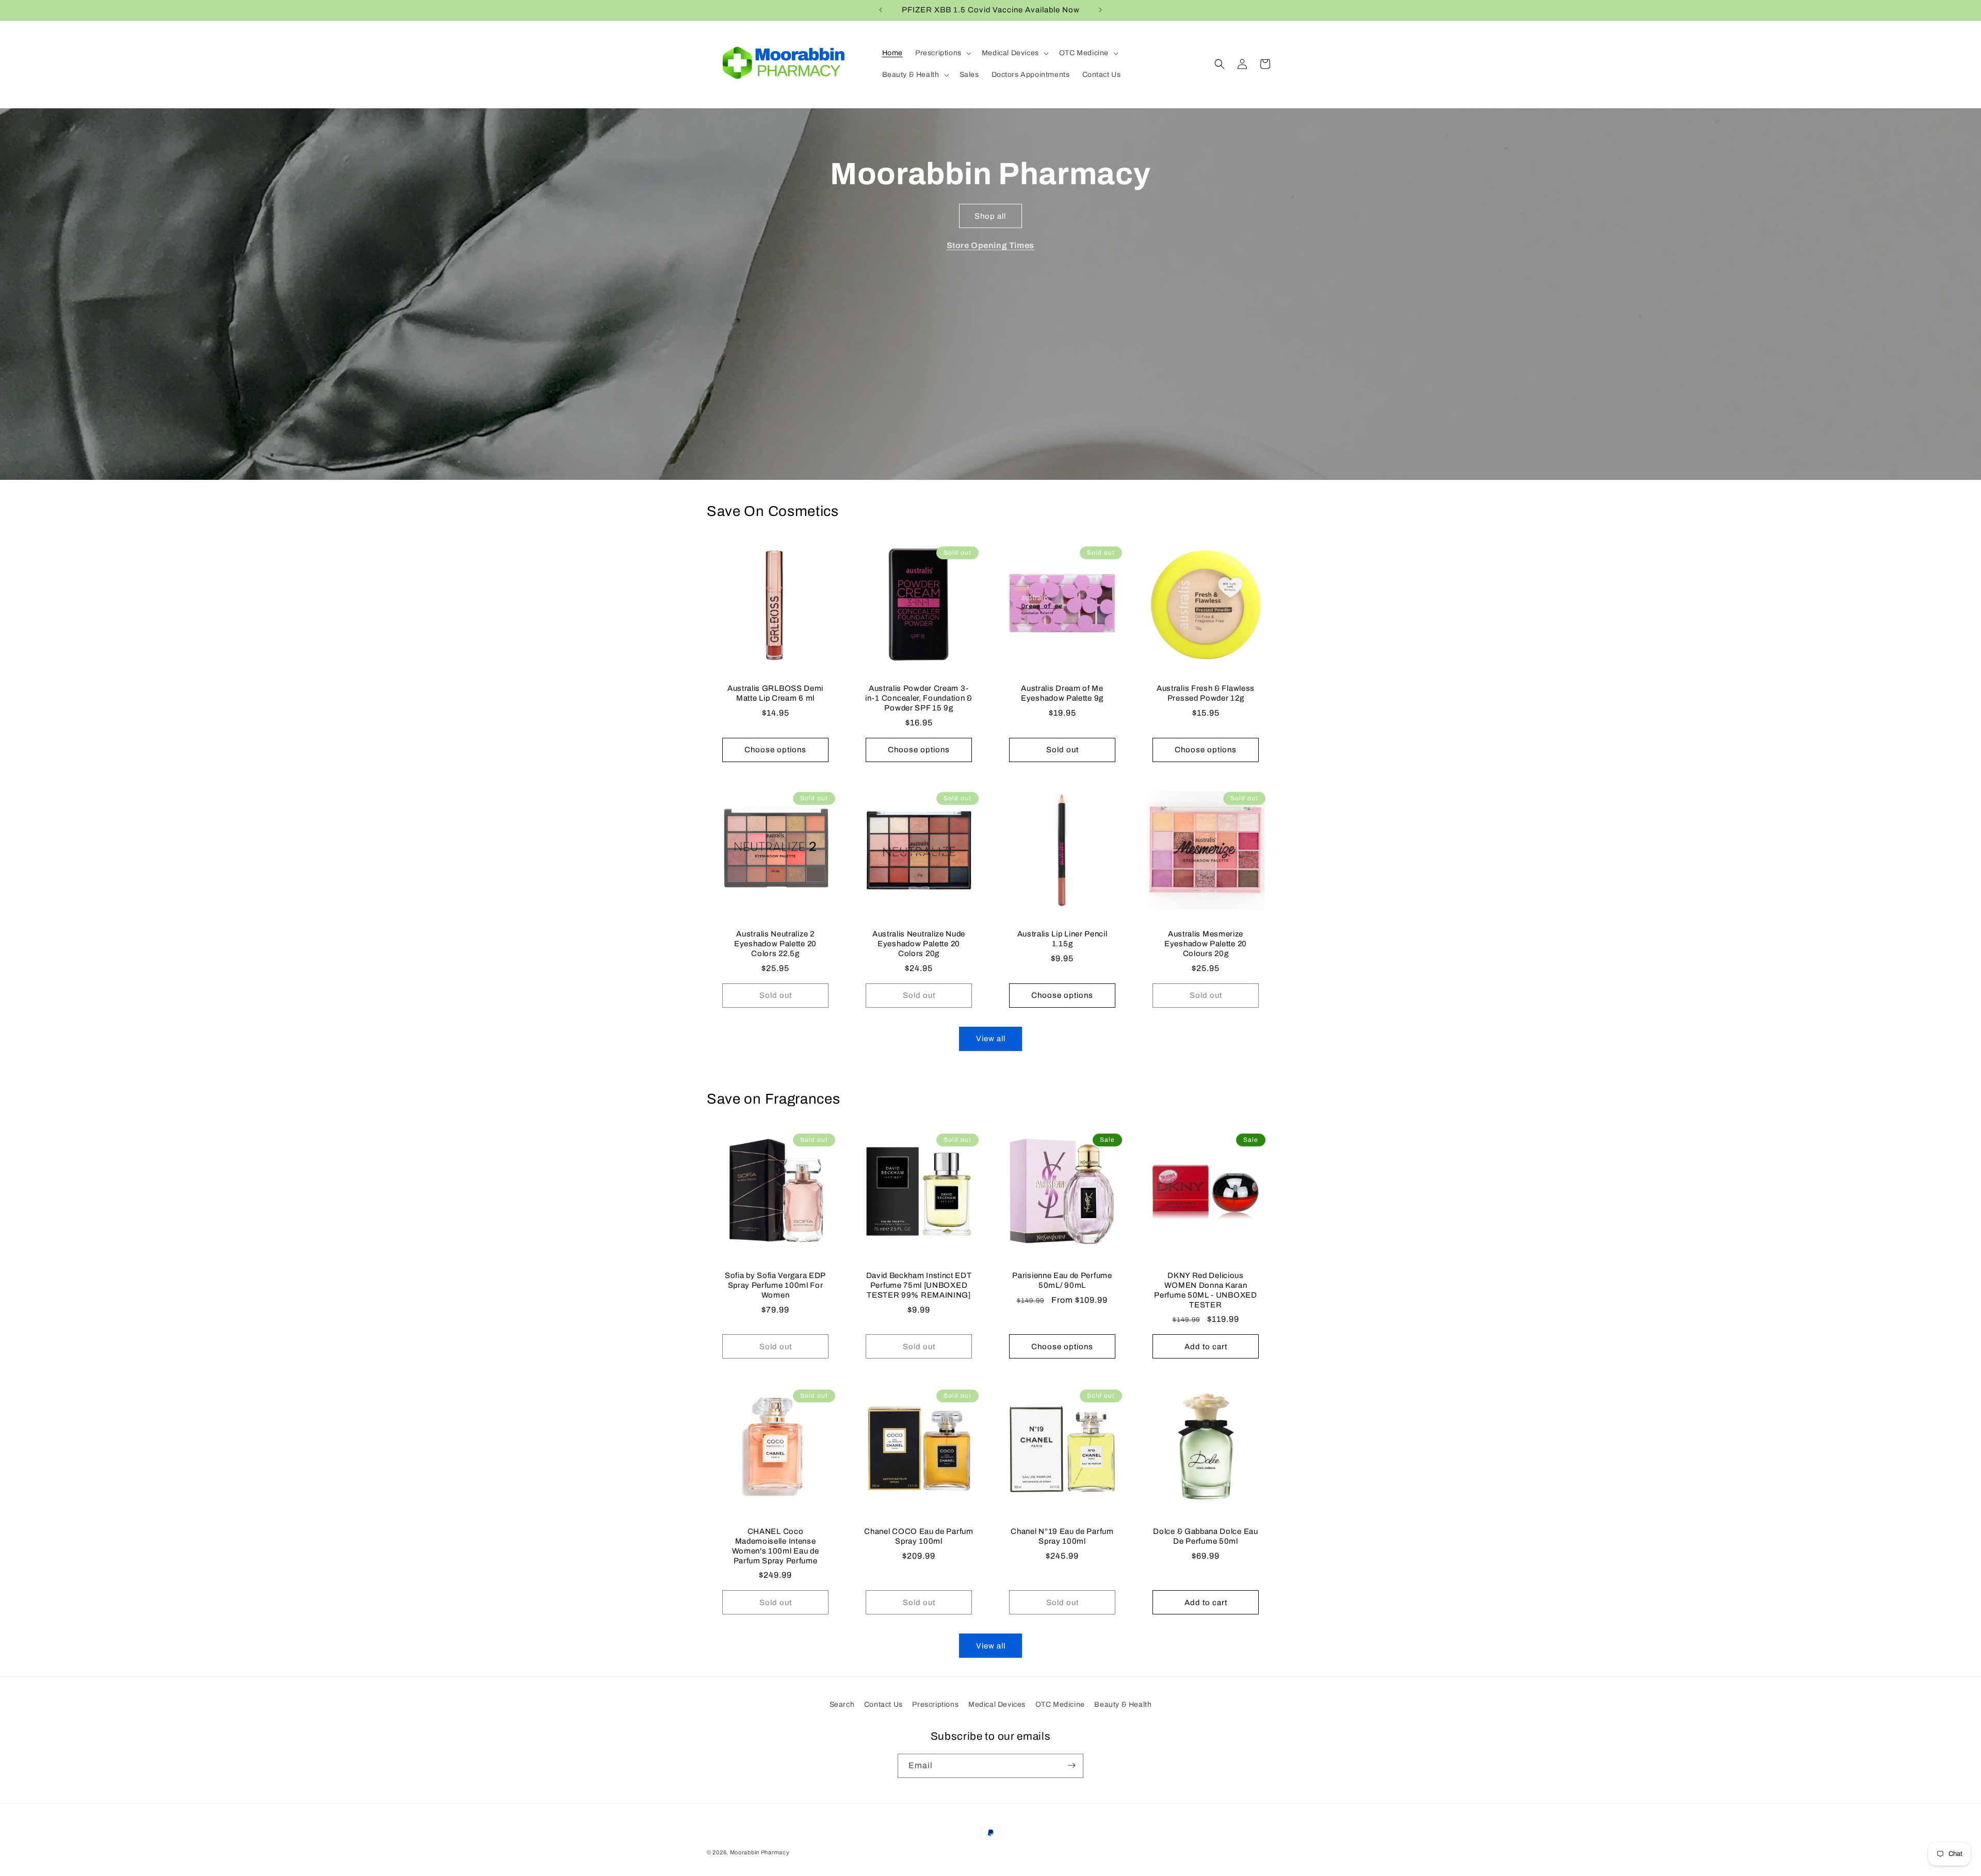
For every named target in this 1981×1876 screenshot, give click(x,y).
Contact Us (883, 1704)
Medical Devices (997, 1704)
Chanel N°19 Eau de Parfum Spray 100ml (1062, 1536)
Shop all (990, 216)
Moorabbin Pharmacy (760, 1852)
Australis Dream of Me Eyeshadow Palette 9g (1062, 693)
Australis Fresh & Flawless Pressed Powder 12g (1206, 693)
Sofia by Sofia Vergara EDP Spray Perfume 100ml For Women (775, 1285)
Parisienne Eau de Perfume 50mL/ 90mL (1062, 1280)
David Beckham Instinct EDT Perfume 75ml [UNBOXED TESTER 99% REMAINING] (919, 1285)
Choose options (775, 750)
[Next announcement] (1100, 10)
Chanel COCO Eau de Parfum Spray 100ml (919, 1536)
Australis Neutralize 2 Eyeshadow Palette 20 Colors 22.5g (775, 944)
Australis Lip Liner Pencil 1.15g (1062, 939)
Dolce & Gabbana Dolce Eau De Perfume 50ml (1205, 1536)
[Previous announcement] (881, 10)
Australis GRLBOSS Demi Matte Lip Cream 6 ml (775, 693)
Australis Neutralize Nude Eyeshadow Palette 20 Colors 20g (919, 944)
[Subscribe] (1071, 1765)
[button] (942, 53)
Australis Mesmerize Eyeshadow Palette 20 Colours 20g (1206, 944)
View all (991, 1039)
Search (842, 1704)
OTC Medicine (1060, 1704)
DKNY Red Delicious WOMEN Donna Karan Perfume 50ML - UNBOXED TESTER (1205, 1290)
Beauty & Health (1123, 1704)
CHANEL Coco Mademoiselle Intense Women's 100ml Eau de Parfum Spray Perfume (776, 1546)
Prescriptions (935, 1704)
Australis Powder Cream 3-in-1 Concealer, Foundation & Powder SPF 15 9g (919, 698)
